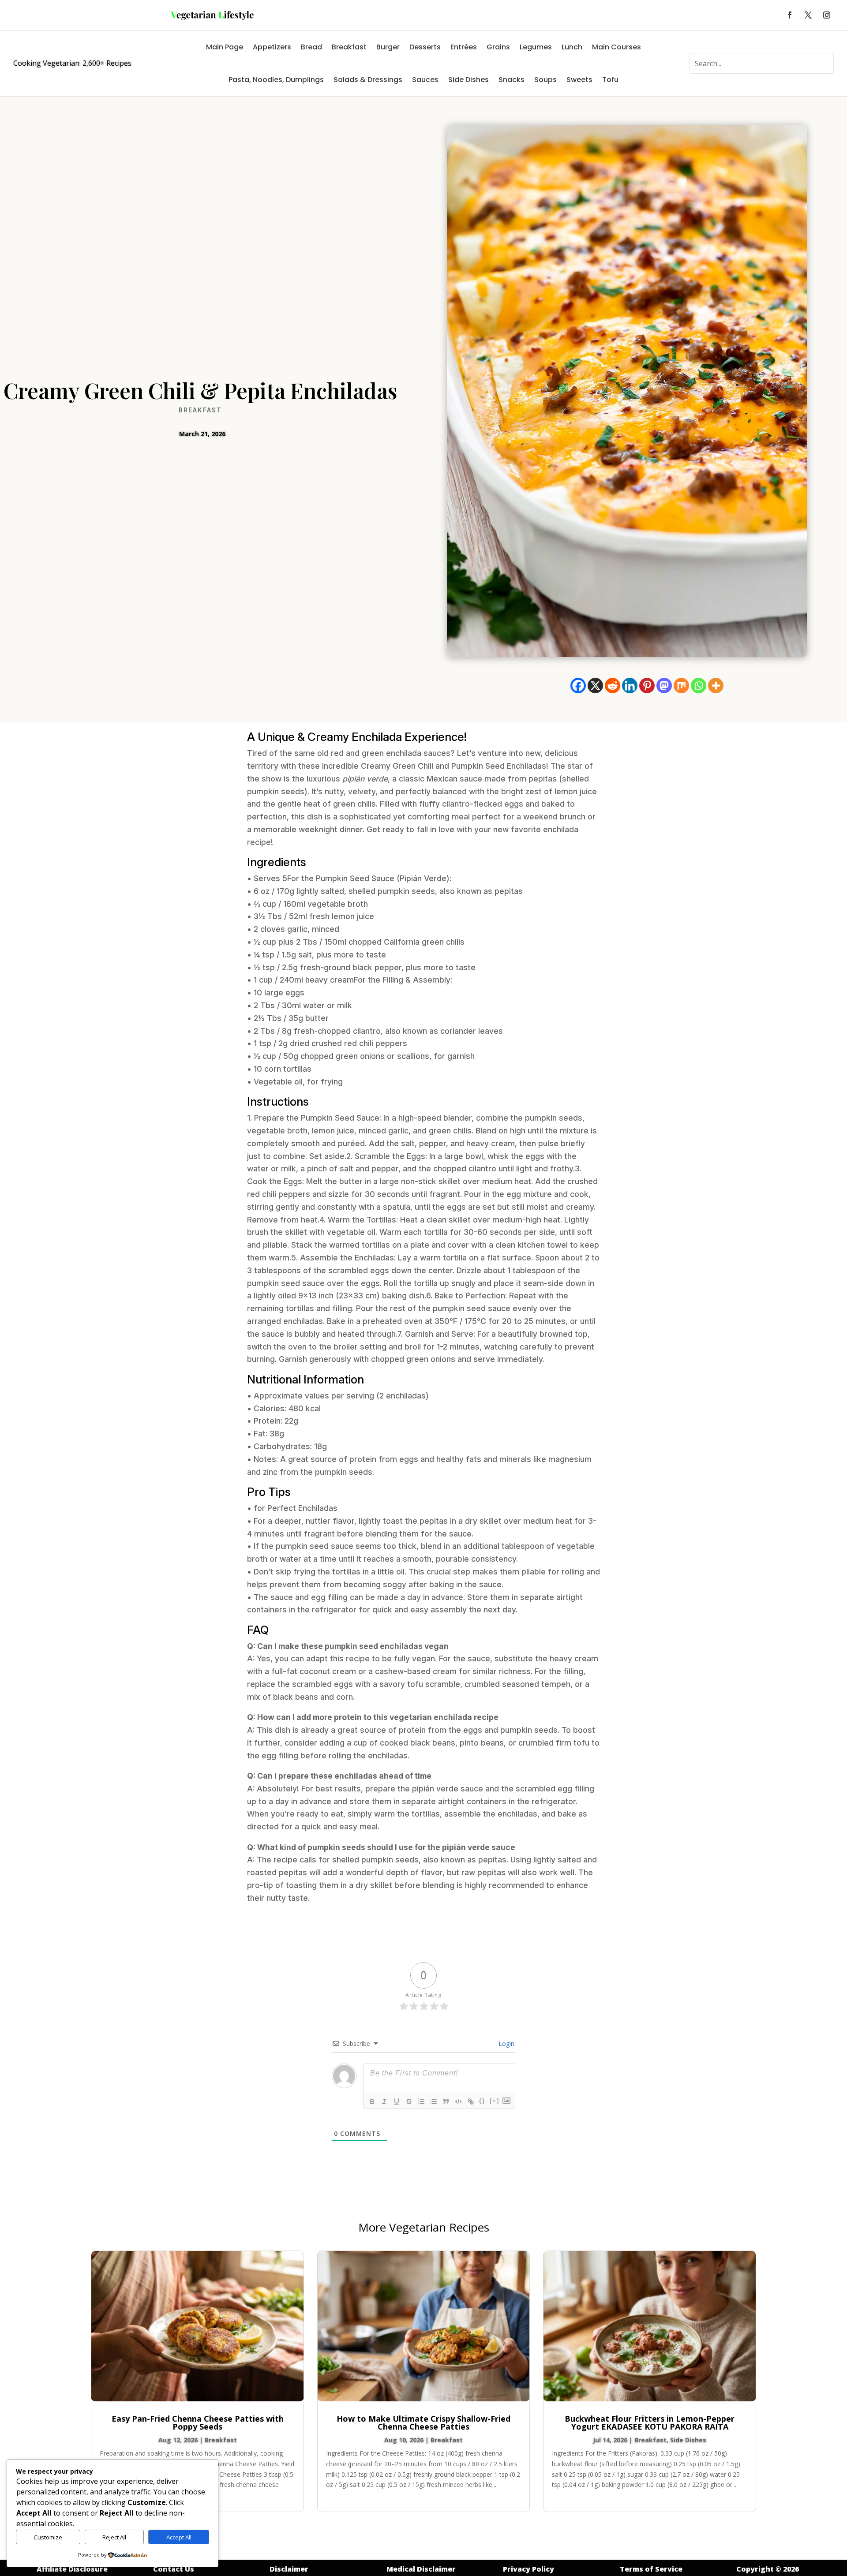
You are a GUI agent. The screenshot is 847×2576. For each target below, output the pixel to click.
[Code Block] (458, 2101)
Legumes (536, 47)
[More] (716, 686)
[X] (595, 686)
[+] (495, 2101)
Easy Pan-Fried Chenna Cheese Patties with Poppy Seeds (198, 2423)
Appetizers (272, 47)
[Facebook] (578, 686)
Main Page (225, 47)
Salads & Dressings (368, 80)
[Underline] (397, 2101)
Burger (388, 47)
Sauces (425, 80)
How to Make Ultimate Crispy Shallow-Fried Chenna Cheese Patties (423, 2423)
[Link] (471, 2101)
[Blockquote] (446, 2101)
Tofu (610, 80)
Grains (498, 47)
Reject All (114, 2537)
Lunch (572, 47)
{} (482, 2101)
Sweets (579, 80)
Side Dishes (468, 80)
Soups (545, 80)
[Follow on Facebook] (790, 15)
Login (506, 2043)
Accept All (179, 2537)
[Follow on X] (808, 15)
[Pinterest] (647, 686)
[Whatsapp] (699, 686)
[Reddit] (613, 686)
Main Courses (617, 47)
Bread (311, 47)
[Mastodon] (664, 686)
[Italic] (384, 2101)
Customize (48, 2537)
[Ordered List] (421, 2101)
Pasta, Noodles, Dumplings (276, 80)
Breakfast (349, 47)
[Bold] (372, 2101)
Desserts (425, 47)
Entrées (464, 47)
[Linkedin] (630, 686)
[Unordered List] (434, 2101)
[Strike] (409, 2101)
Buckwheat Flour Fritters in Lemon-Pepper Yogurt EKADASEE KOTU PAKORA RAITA (650, 2423)
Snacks (512, 80)
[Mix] (681, 686)
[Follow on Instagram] (827, 15)
